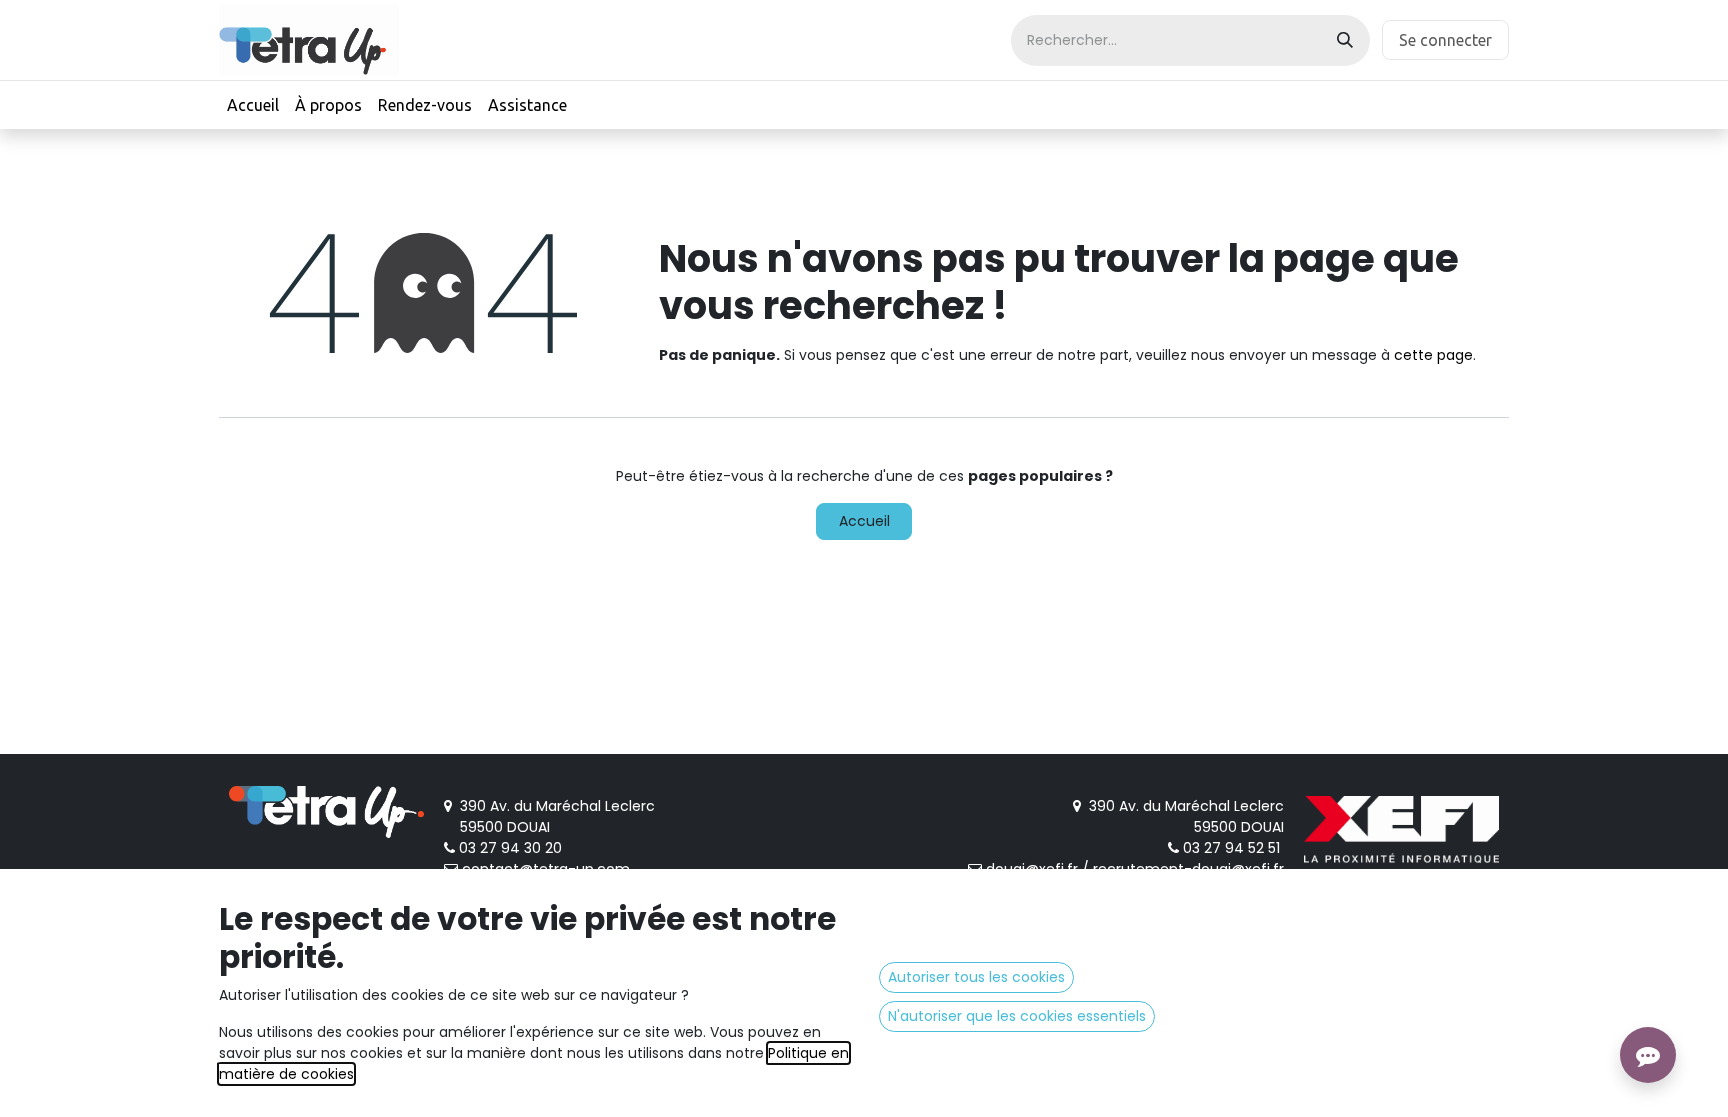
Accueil (864, 521)
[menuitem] (253, 105)
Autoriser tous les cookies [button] (976, 977)
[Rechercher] (1345, 40)
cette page (1433, 355)
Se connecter (1445, 40)
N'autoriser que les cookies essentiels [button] (1017, 1016)
